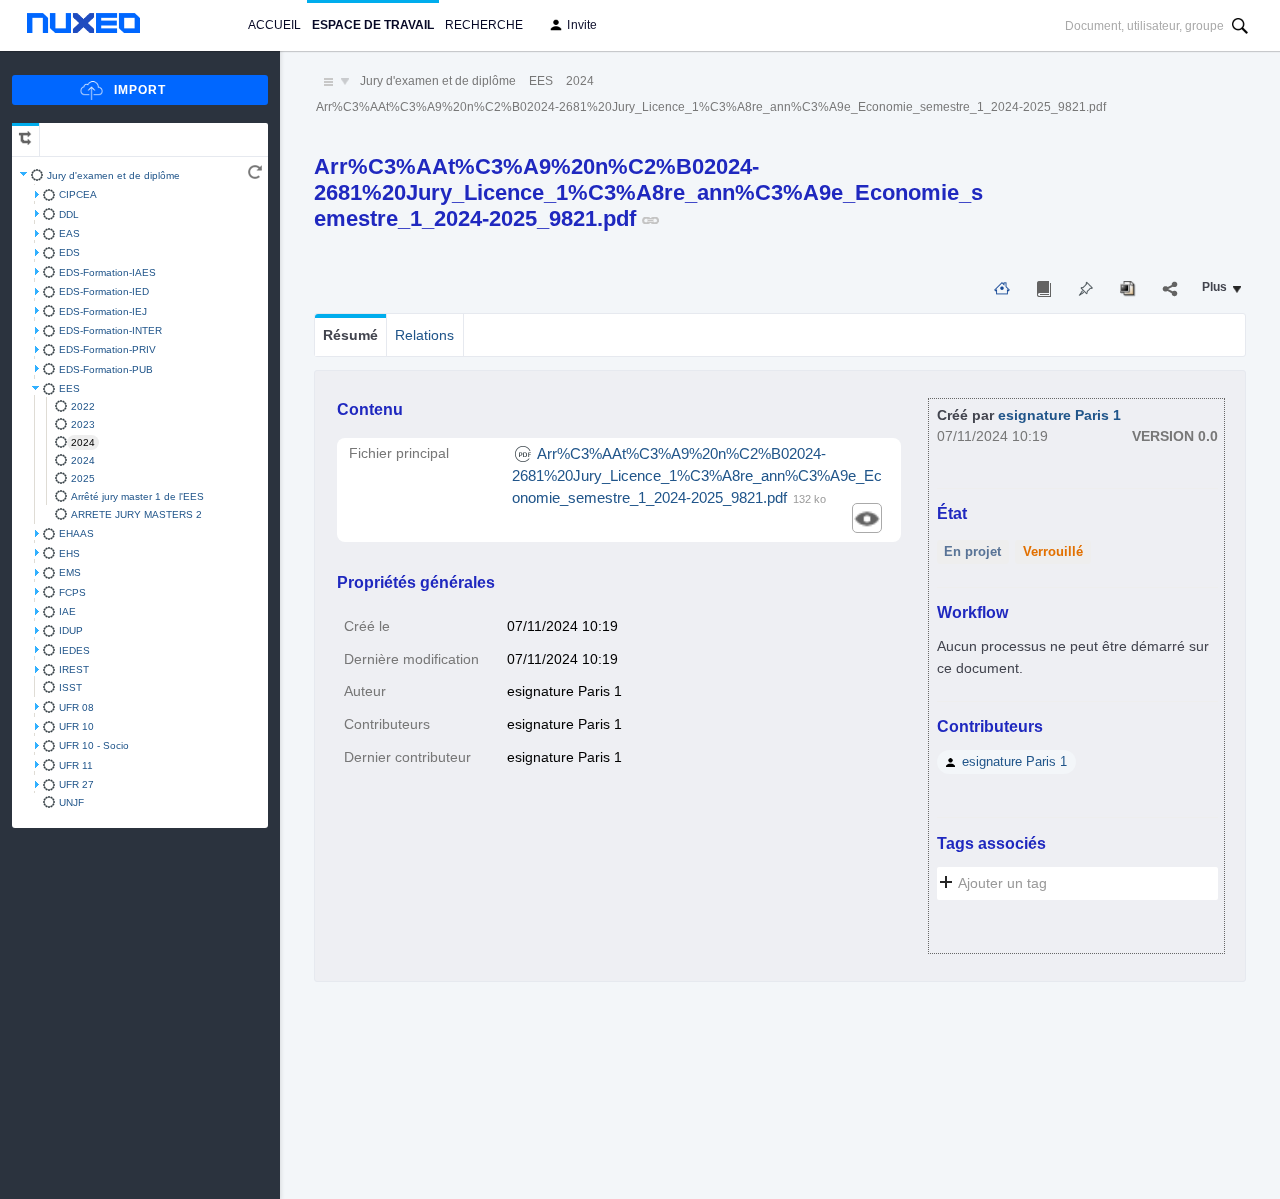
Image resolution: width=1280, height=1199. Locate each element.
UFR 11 (76, 765)
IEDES (74, 650)
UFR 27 (76, 784)
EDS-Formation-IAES (107, 272)
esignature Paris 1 (1059, 415)
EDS (69, 252)
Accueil (274, 25)
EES (69, 388)
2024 (83, 442)
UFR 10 (76, 726)
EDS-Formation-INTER (110, 330)
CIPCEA (78, 194)
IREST (74, 669)
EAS (69, 233)
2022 (83, 406)
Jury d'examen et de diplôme (113, 175)
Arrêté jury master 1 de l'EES (137, 496)
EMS (70, 572)
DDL (69, 214)
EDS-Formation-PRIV (107, 349)
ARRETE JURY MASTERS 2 (136, 514)
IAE (67, 611)
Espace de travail (373, 25)
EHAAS (76, 533)
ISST (70, 687)
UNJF (71, 802)
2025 (83, 478)
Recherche (484, 25)
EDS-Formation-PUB (106, 369)
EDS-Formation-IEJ (103, 311)
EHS (69, 553)
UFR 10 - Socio (94, 745)
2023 (83, 424)
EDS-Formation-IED (104, 291)
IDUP (71, 630)
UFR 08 (76, 707)
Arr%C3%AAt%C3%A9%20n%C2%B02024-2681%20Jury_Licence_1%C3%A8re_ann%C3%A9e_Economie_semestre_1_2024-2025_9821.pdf (711, 107)
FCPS (72, 592)
